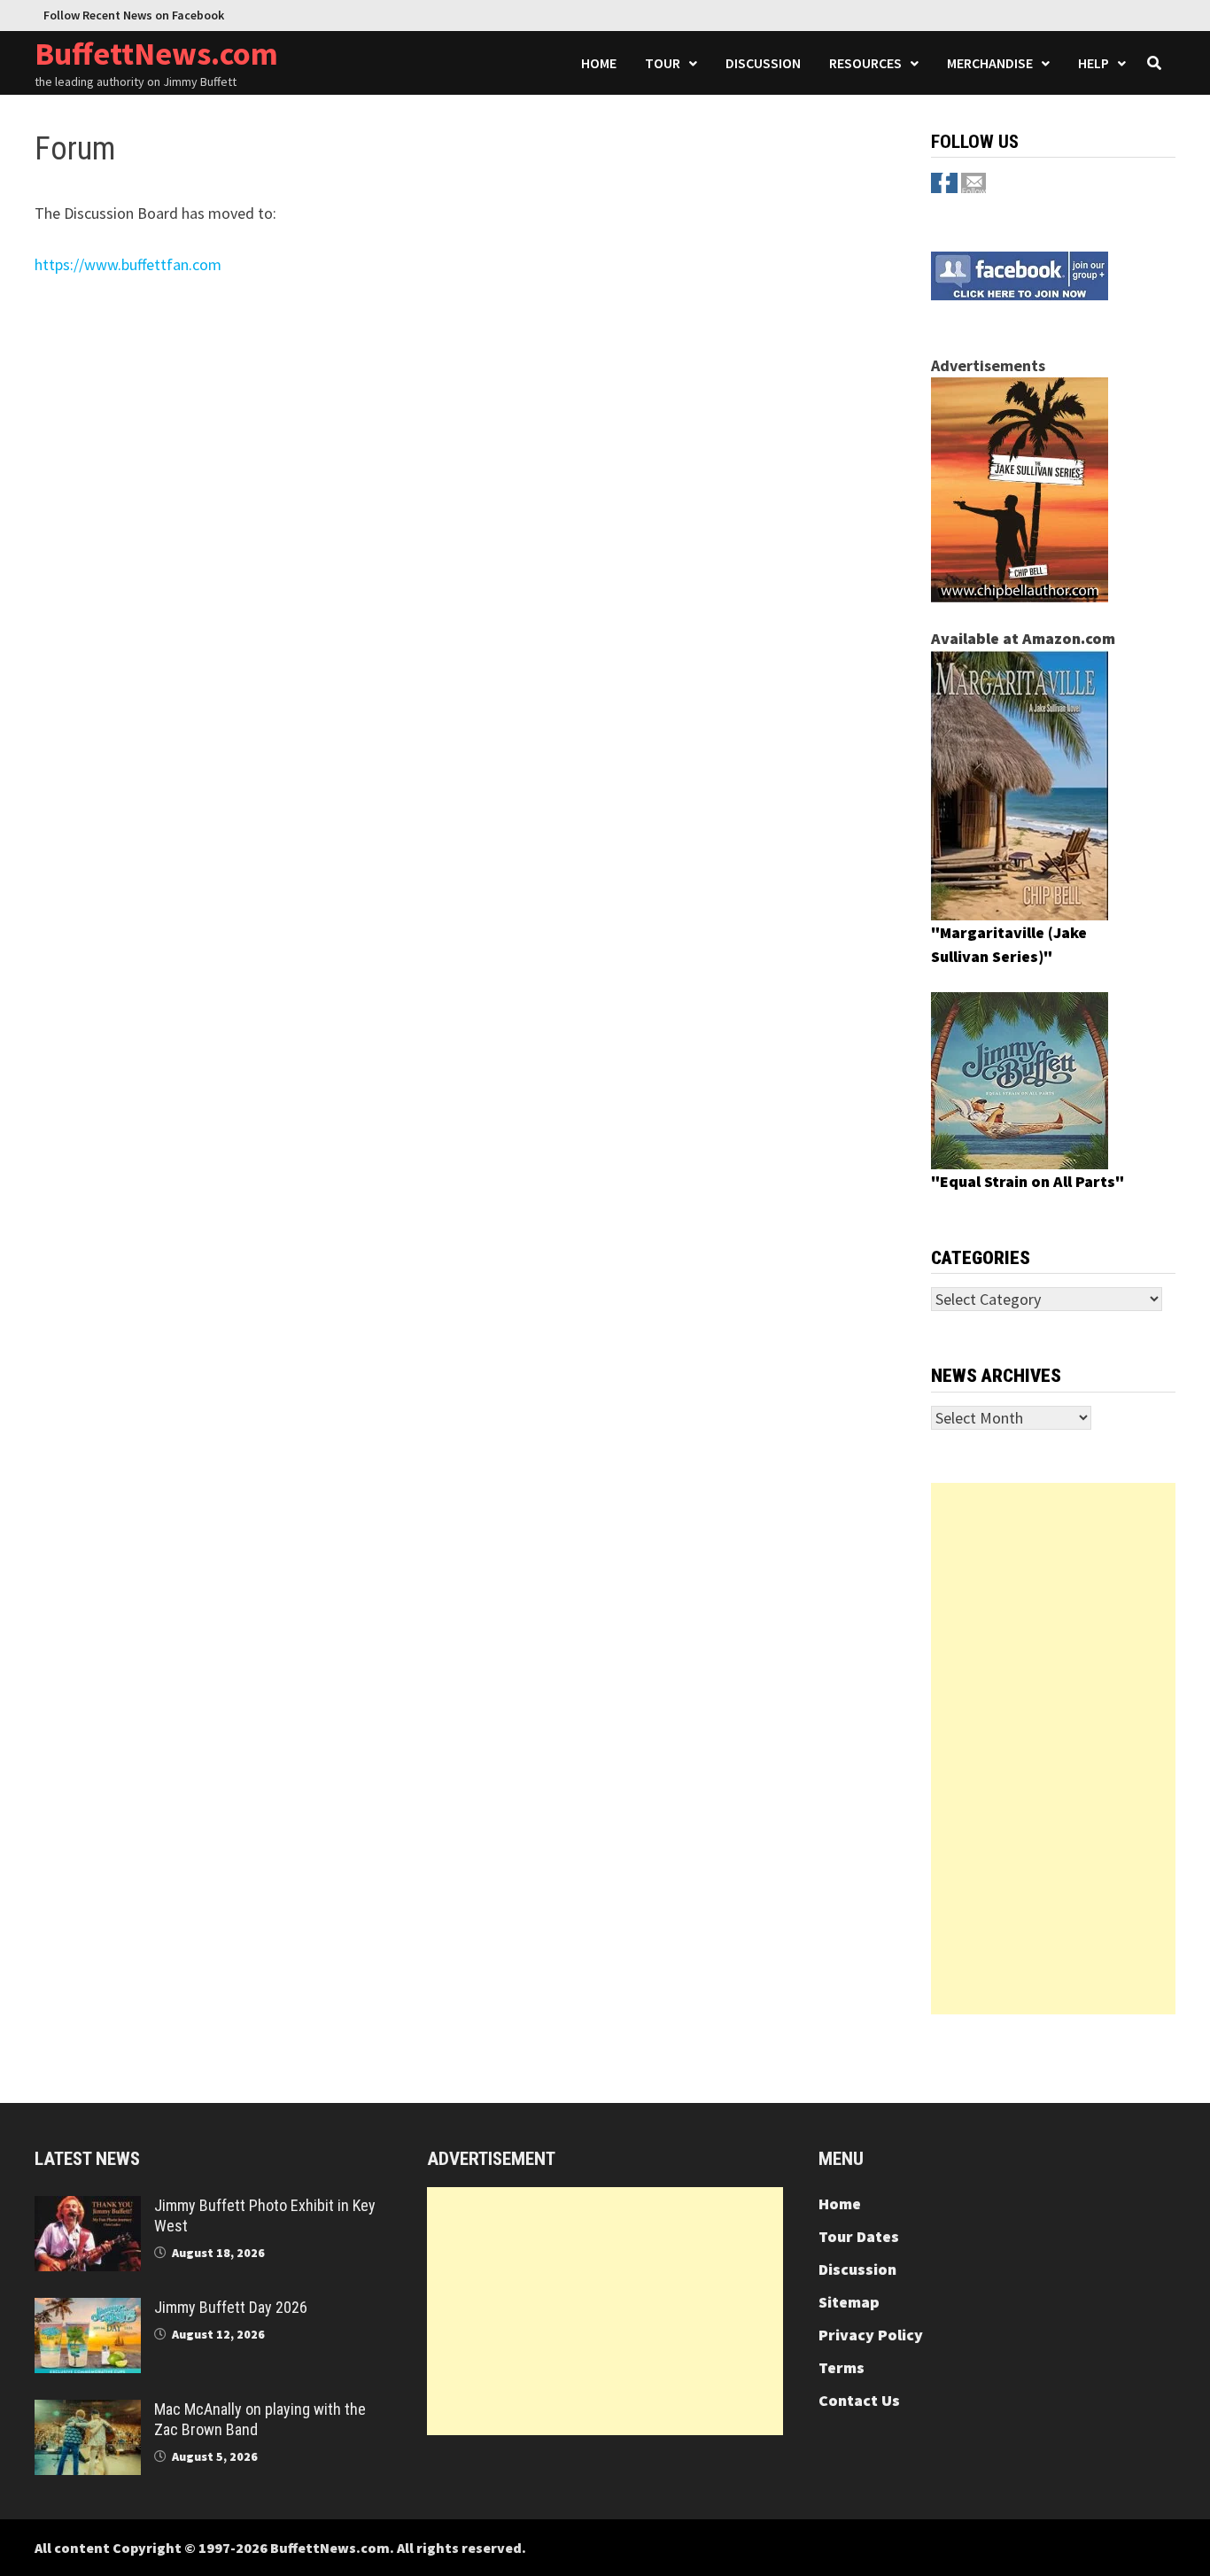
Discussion (763, 63)
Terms (842, 2367)
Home (599, 63)
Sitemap (849, 2302)
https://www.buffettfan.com (128, 264)
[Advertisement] (1053, 1749)
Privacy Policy (871, 2335)
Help (1094, 63)
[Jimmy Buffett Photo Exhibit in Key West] (88, 2208)
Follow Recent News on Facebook (134, 15)
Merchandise (990, 63)
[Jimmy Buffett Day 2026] (88, 2310)
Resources (865, 63)
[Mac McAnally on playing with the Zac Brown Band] (88, 2412)
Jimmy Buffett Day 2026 (231, 2307)
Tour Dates (859, 2236)
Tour (663, 63)
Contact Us (859, 2400)
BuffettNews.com (156, 54)
